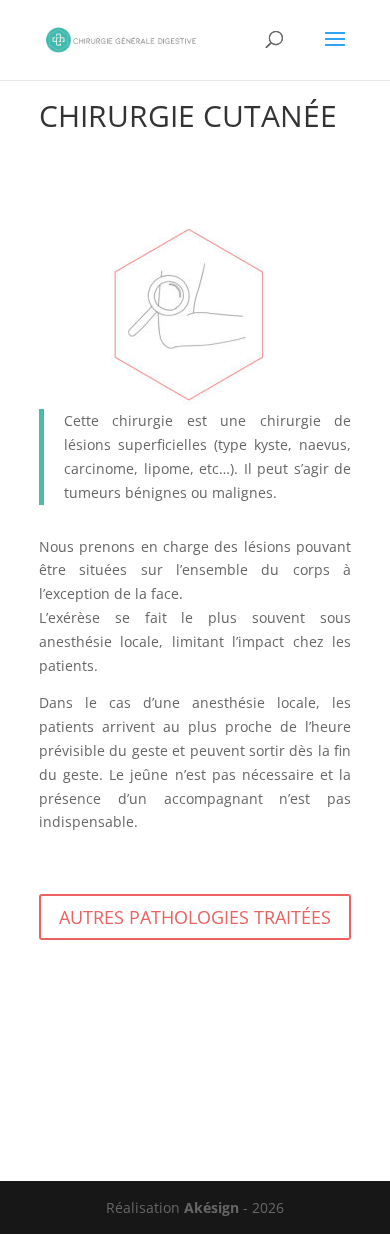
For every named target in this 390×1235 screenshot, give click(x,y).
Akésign (211, 1207)
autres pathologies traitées (195, 917)
